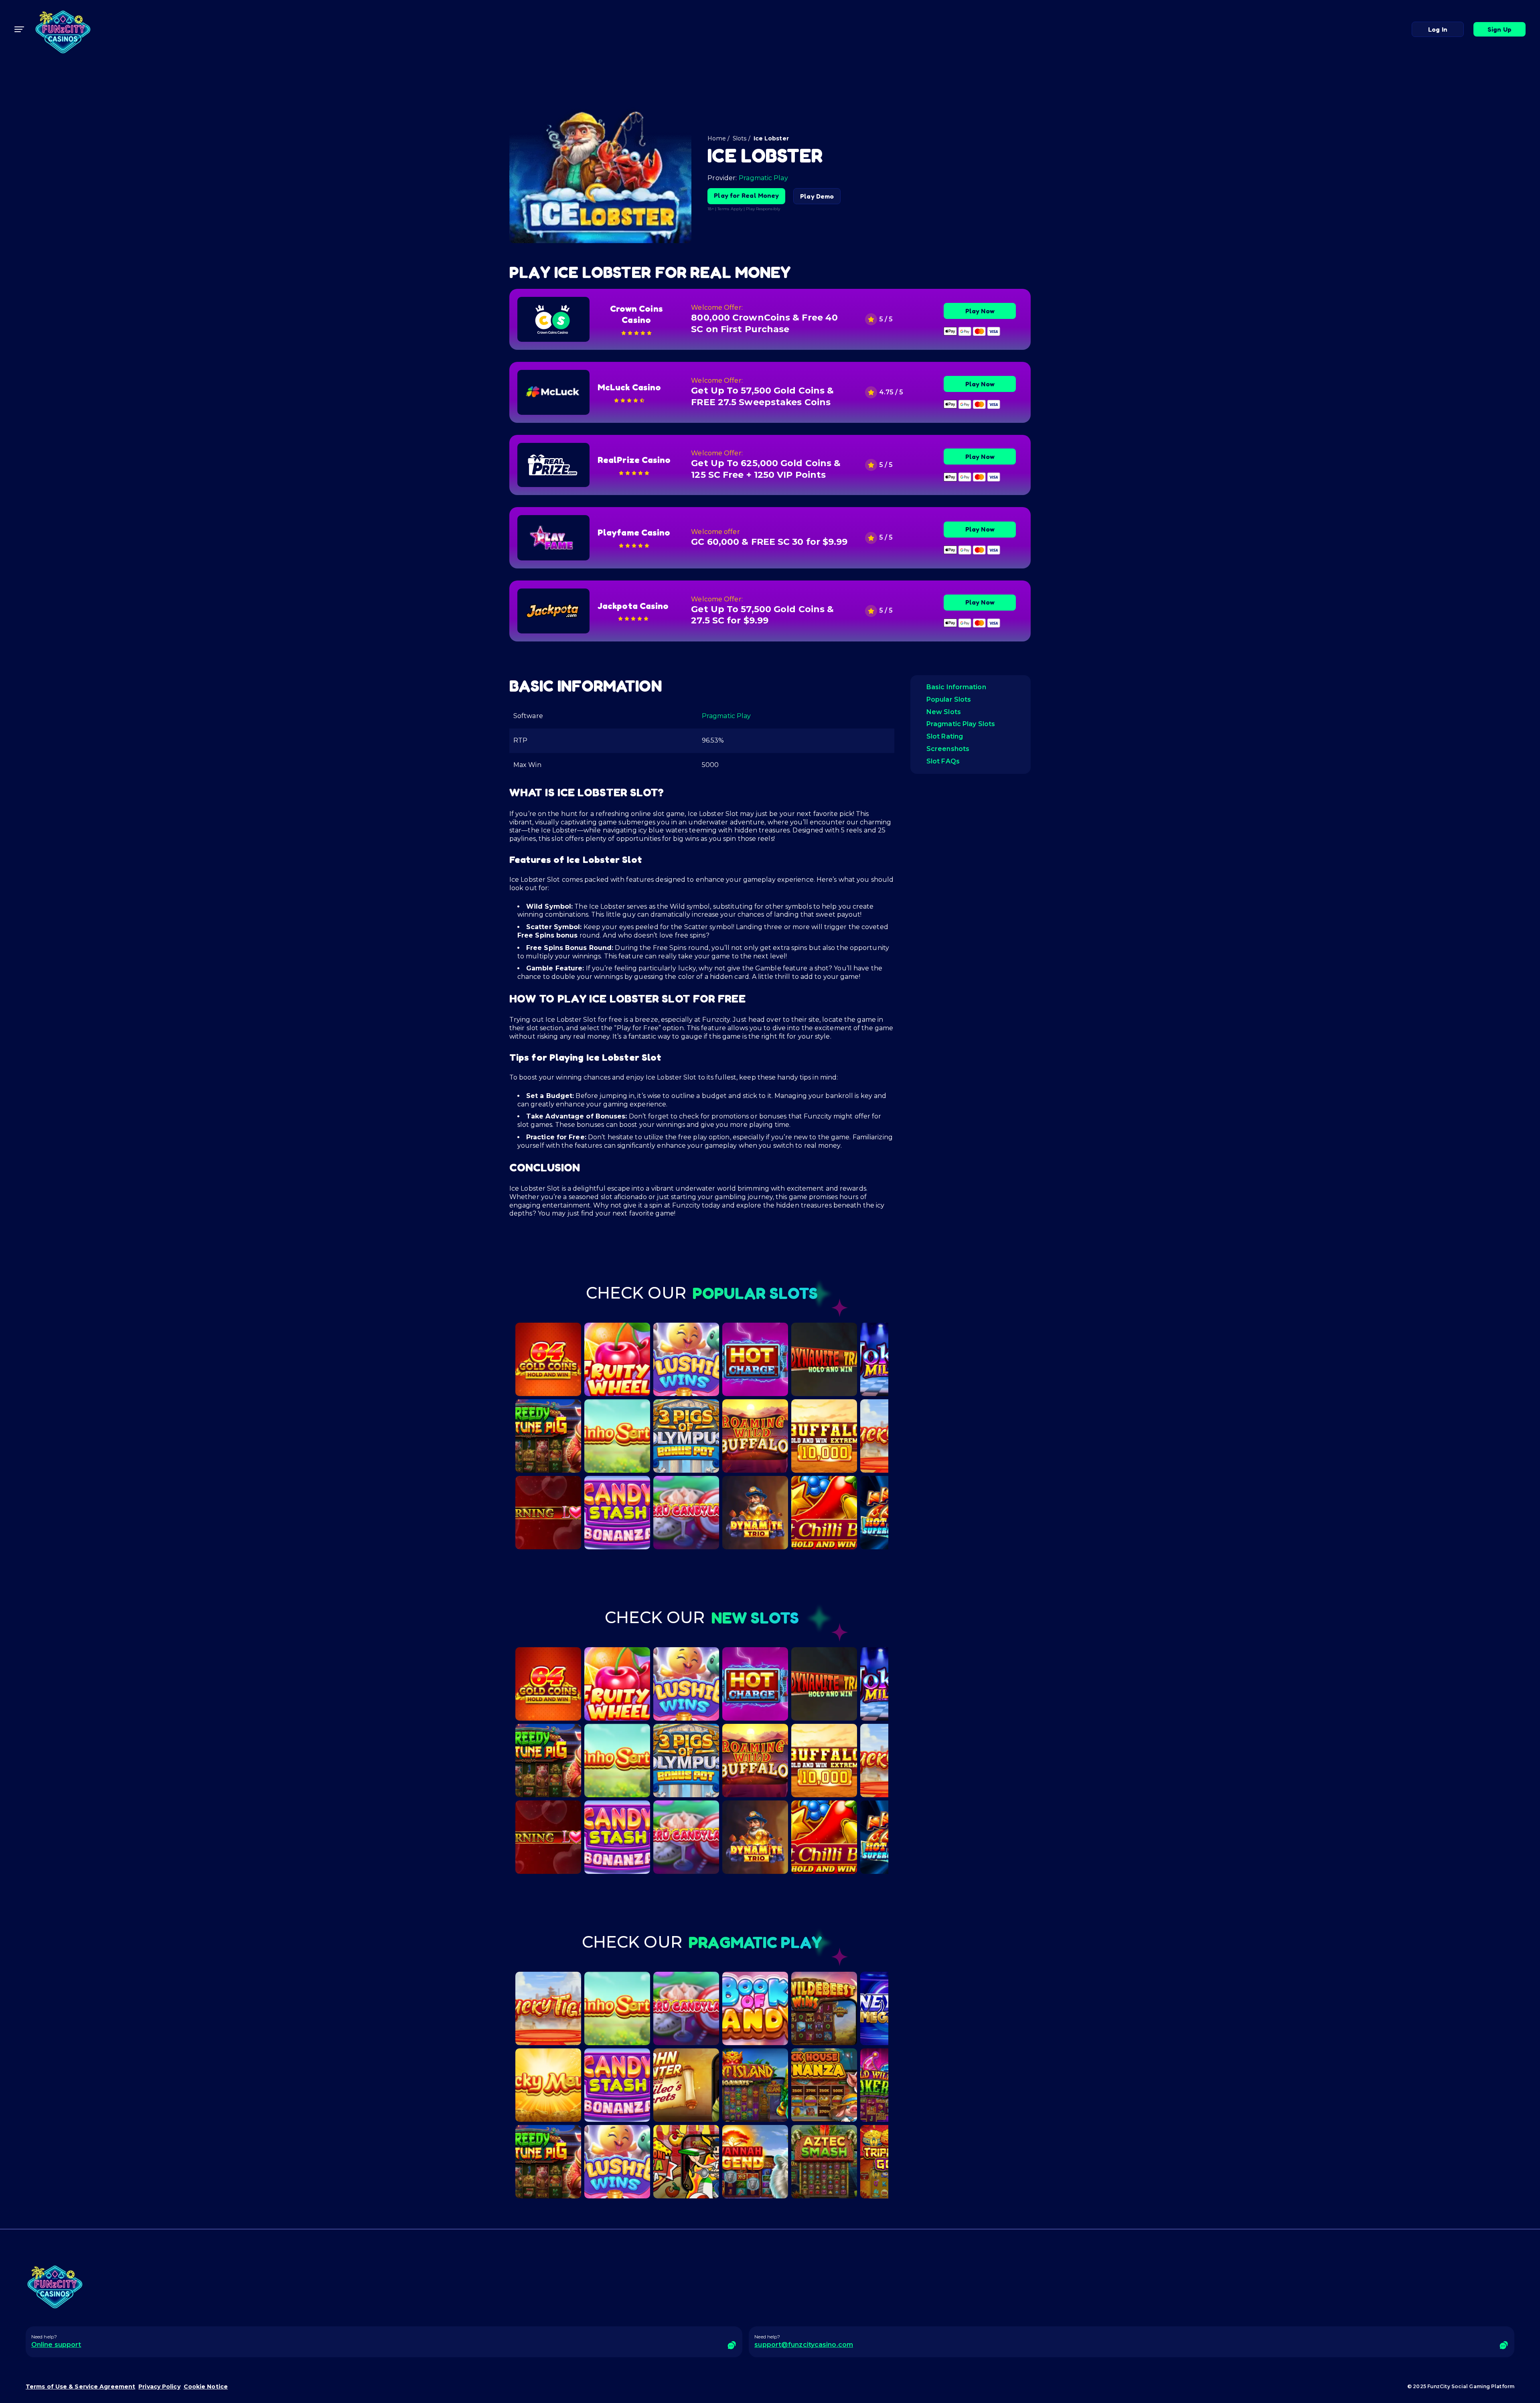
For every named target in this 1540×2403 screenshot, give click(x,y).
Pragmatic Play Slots (961, 724)
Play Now (980, 311)
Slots (740, 138)
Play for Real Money (746, 195)
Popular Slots (949, 699)
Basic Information (956, 687)
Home (716, 138)
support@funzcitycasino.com (804, 2345)
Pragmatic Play (763, 178)
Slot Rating (945, 736)
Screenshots (948, 749)
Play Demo (817, 196)
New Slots (944, 712)
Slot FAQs (943, 761)
